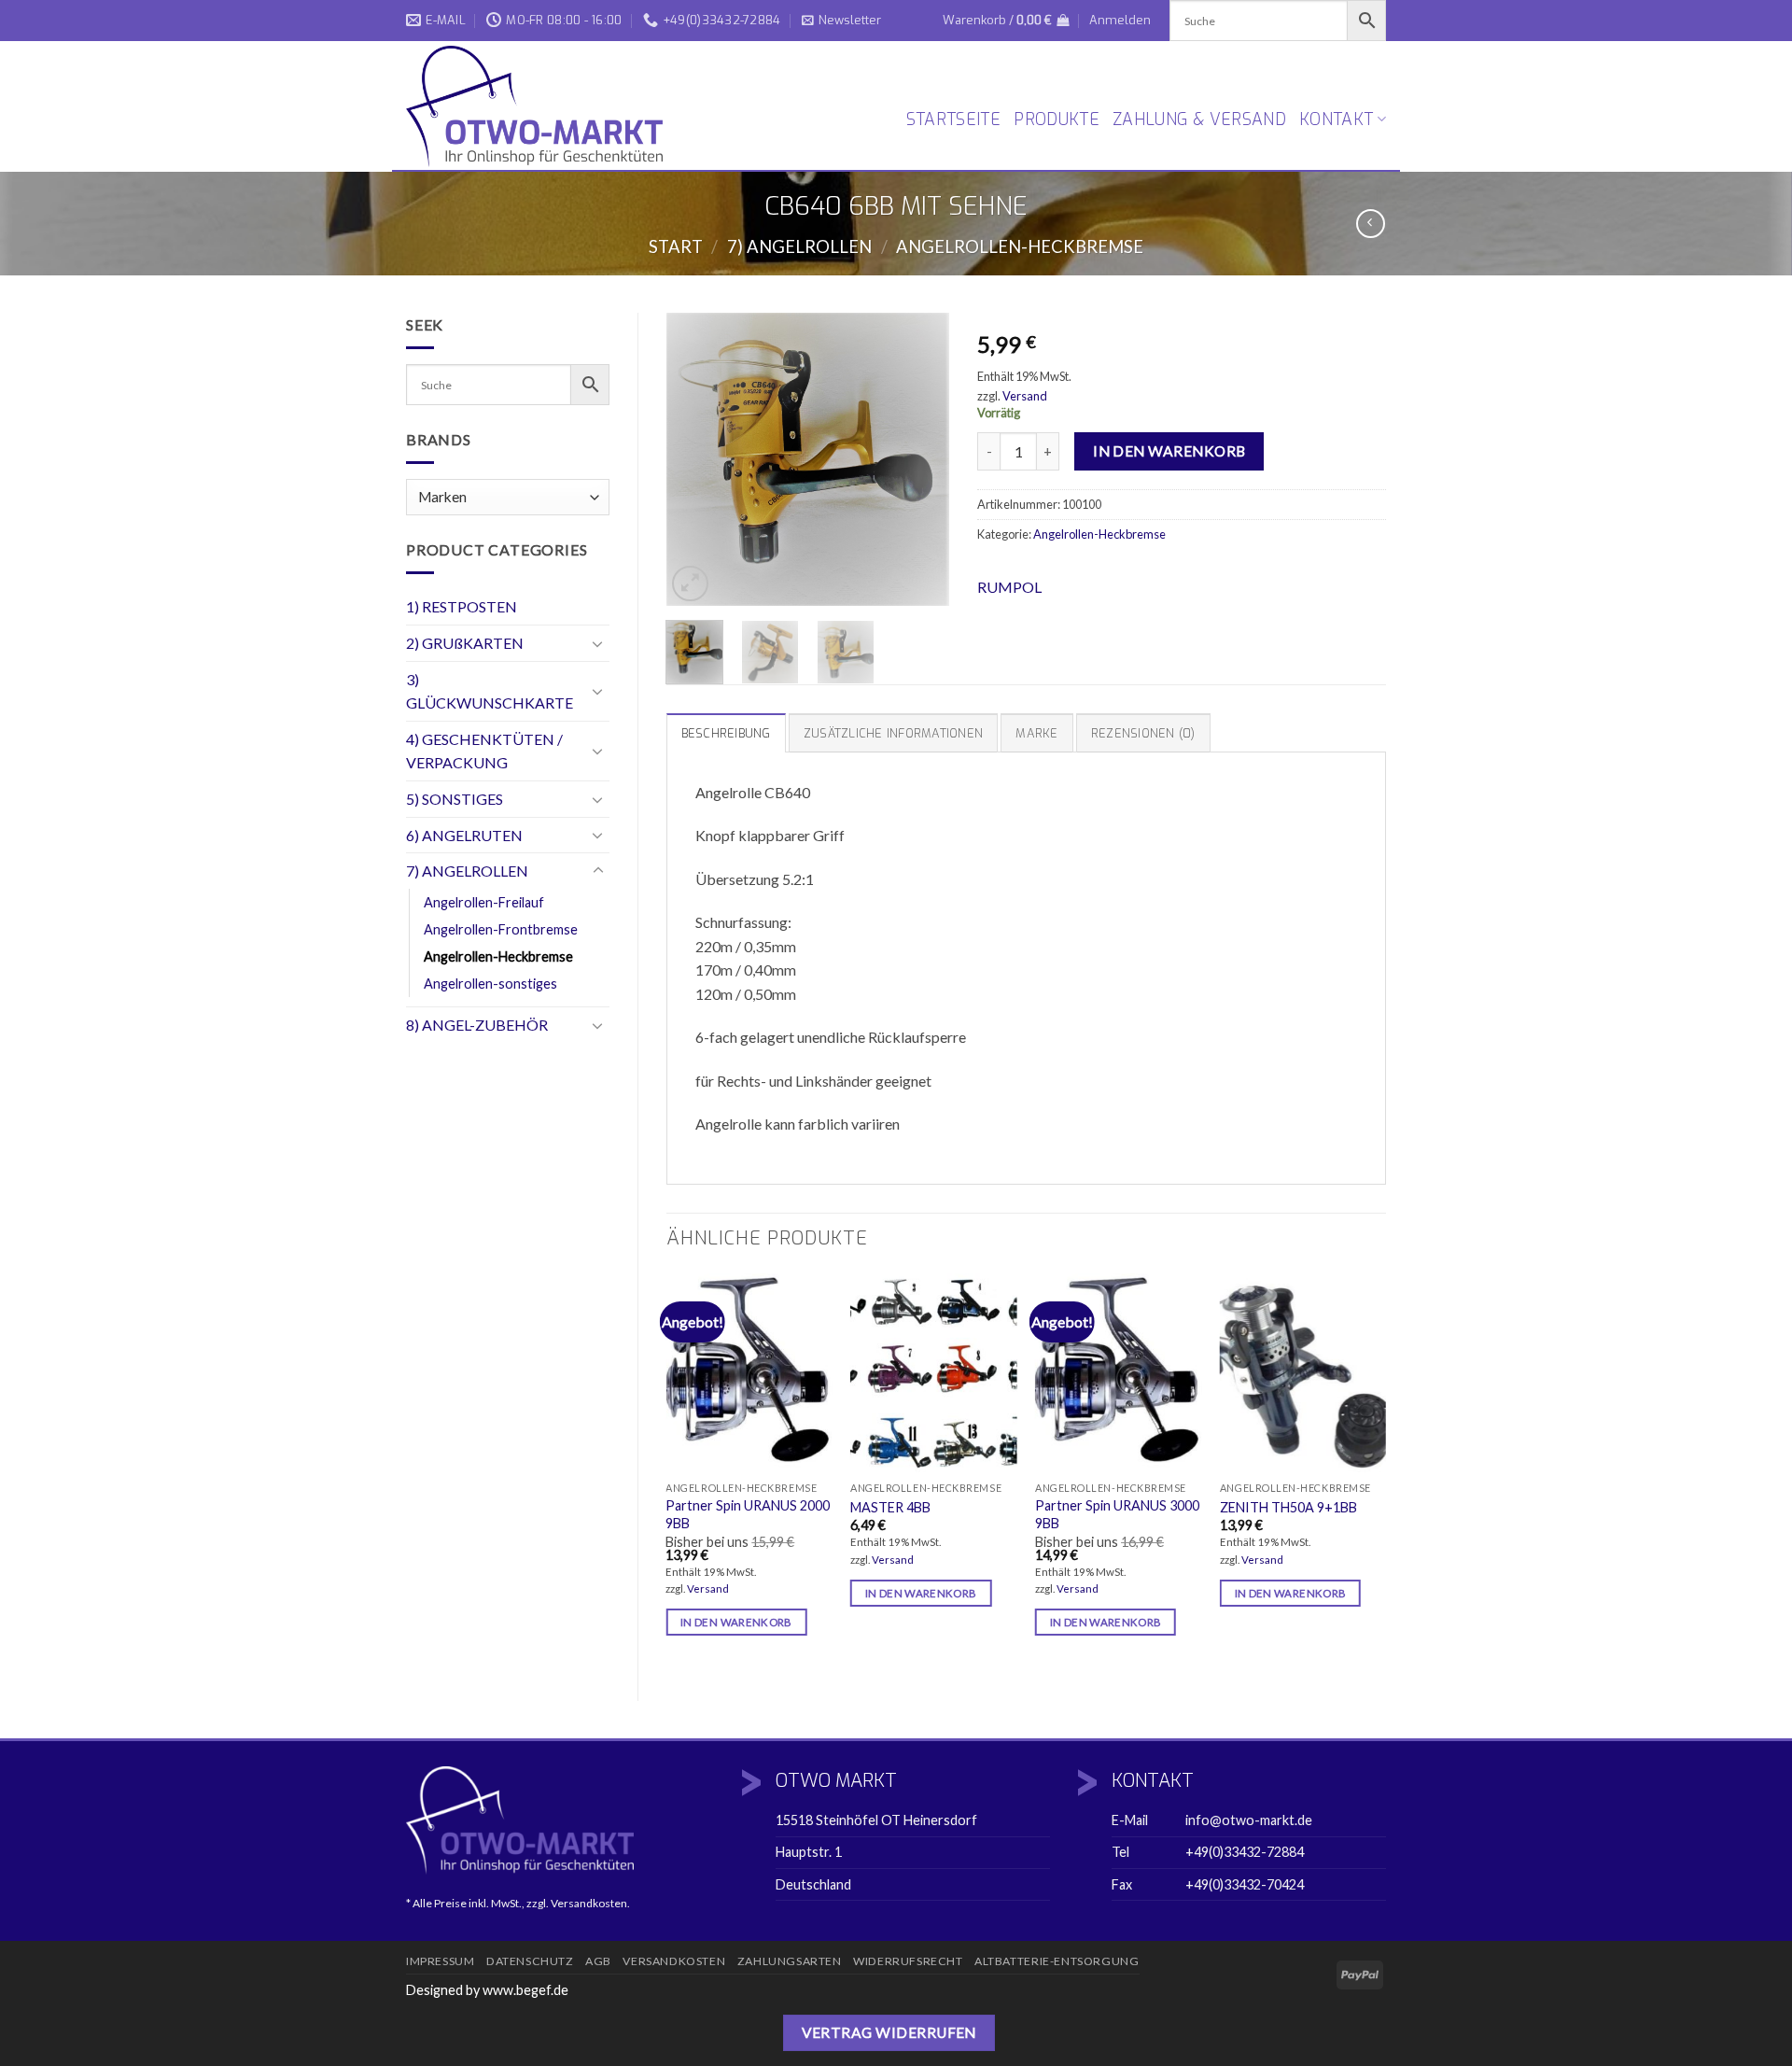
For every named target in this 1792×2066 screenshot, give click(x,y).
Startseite (954, 119)
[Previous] (695, 460)
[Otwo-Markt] (541, 106)
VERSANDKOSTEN (674, 1961)
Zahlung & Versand (1199, 119)
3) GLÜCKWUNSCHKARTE (490, 691)
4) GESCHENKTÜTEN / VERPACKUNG (484, 751)
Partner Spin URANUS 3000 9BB (1117, 1514)
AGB (598, 1961)
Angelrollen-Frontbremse (501, 929)
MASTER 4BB (890, 1507)
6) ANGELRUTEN (464, 835)
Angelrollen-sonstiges (490, 984)
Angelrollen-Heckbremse (1020, 246)
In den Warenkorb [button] (736, 1622)
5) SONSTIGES (455, 799)
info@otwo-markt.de (1249, 1820)
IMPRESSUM (441, 1961)
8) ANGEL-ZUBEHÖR (477, 1025)
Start (676, 246)
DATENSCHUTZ (530, 1961)
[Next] (920, 460)
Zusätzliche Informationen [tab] (893, 733)
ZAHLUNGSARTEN (790, 1961)
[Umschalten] (598, 643)
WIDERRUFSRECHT (908, 1961)
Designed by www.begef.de (487, 1990)
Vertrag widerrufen (889, 2032)
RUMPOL (1009, 587)
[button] (841, 21)
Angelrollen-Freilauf (484, 902)
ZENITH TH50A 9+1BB (1288, 1507)
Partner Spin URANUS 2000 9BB (748, 1514)
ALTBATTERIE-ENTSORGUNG (1057, 1961)
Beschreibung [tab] (726, 733)
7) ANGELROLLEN (799, 246)
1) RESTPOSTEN (462, 606)
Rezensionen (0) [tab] (1143, 733)
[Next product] (1371, 224)
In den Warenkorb (1169, 451)
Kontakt (1336, 119)
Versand (1025, 396)
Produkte (1057, 119)
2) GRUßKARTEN (465, 643)
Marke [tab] (1036, 733)
